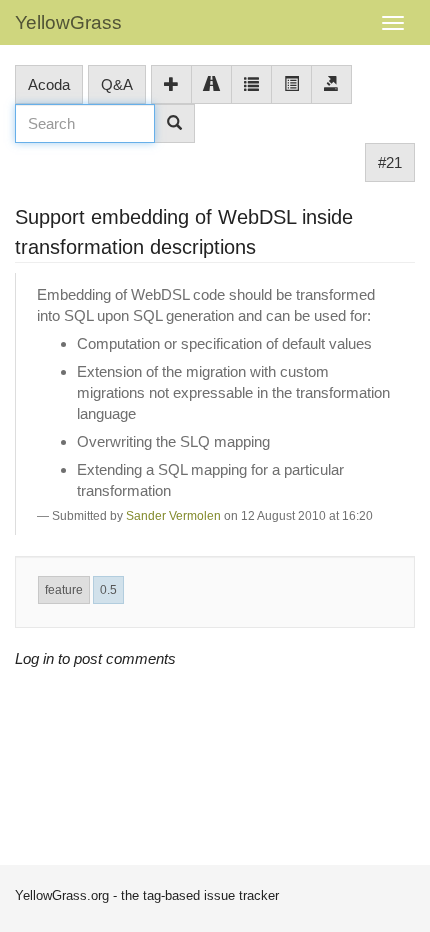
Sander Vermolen (173, 516)
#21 (390, 162)
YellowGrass (68, 22)
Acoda (49, 84)
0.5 (108, 590)
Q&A (117, 84)
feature (64, 590)
